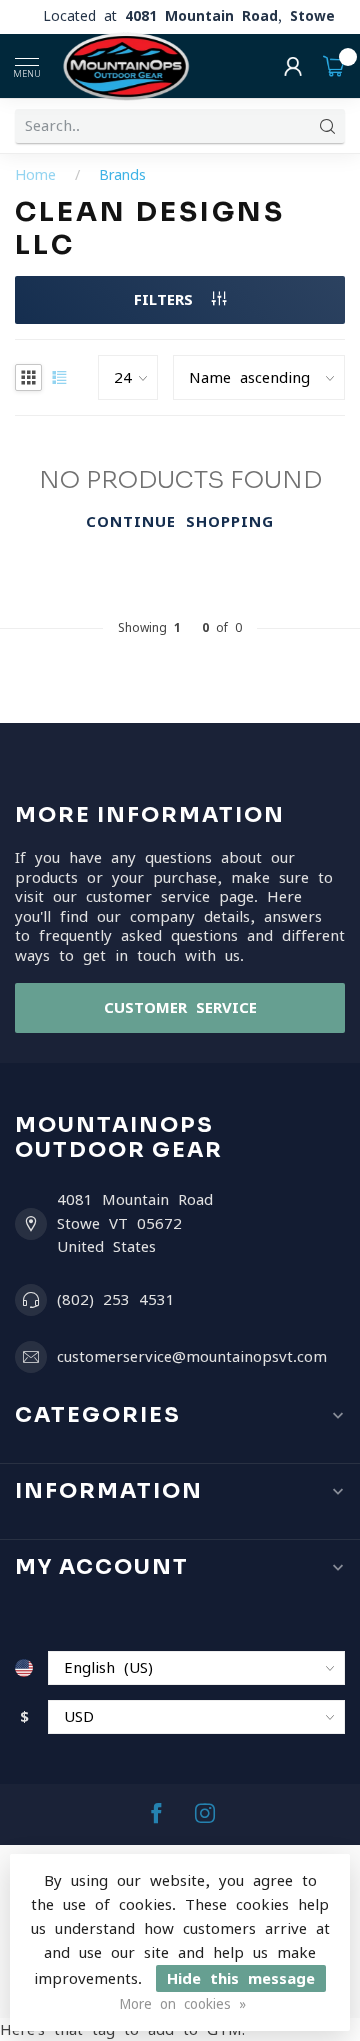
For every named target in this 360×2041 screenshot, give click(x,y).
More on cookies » (182, 2004)
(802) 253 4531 (116, 1299)
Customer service (180, 1007)
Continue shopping (180, 521)
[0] (334, 66)
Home (35, 175)
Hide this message (241, 1978)
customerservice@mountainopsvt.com (192, 1356)
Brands (122, 175)
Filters (168, 299)
